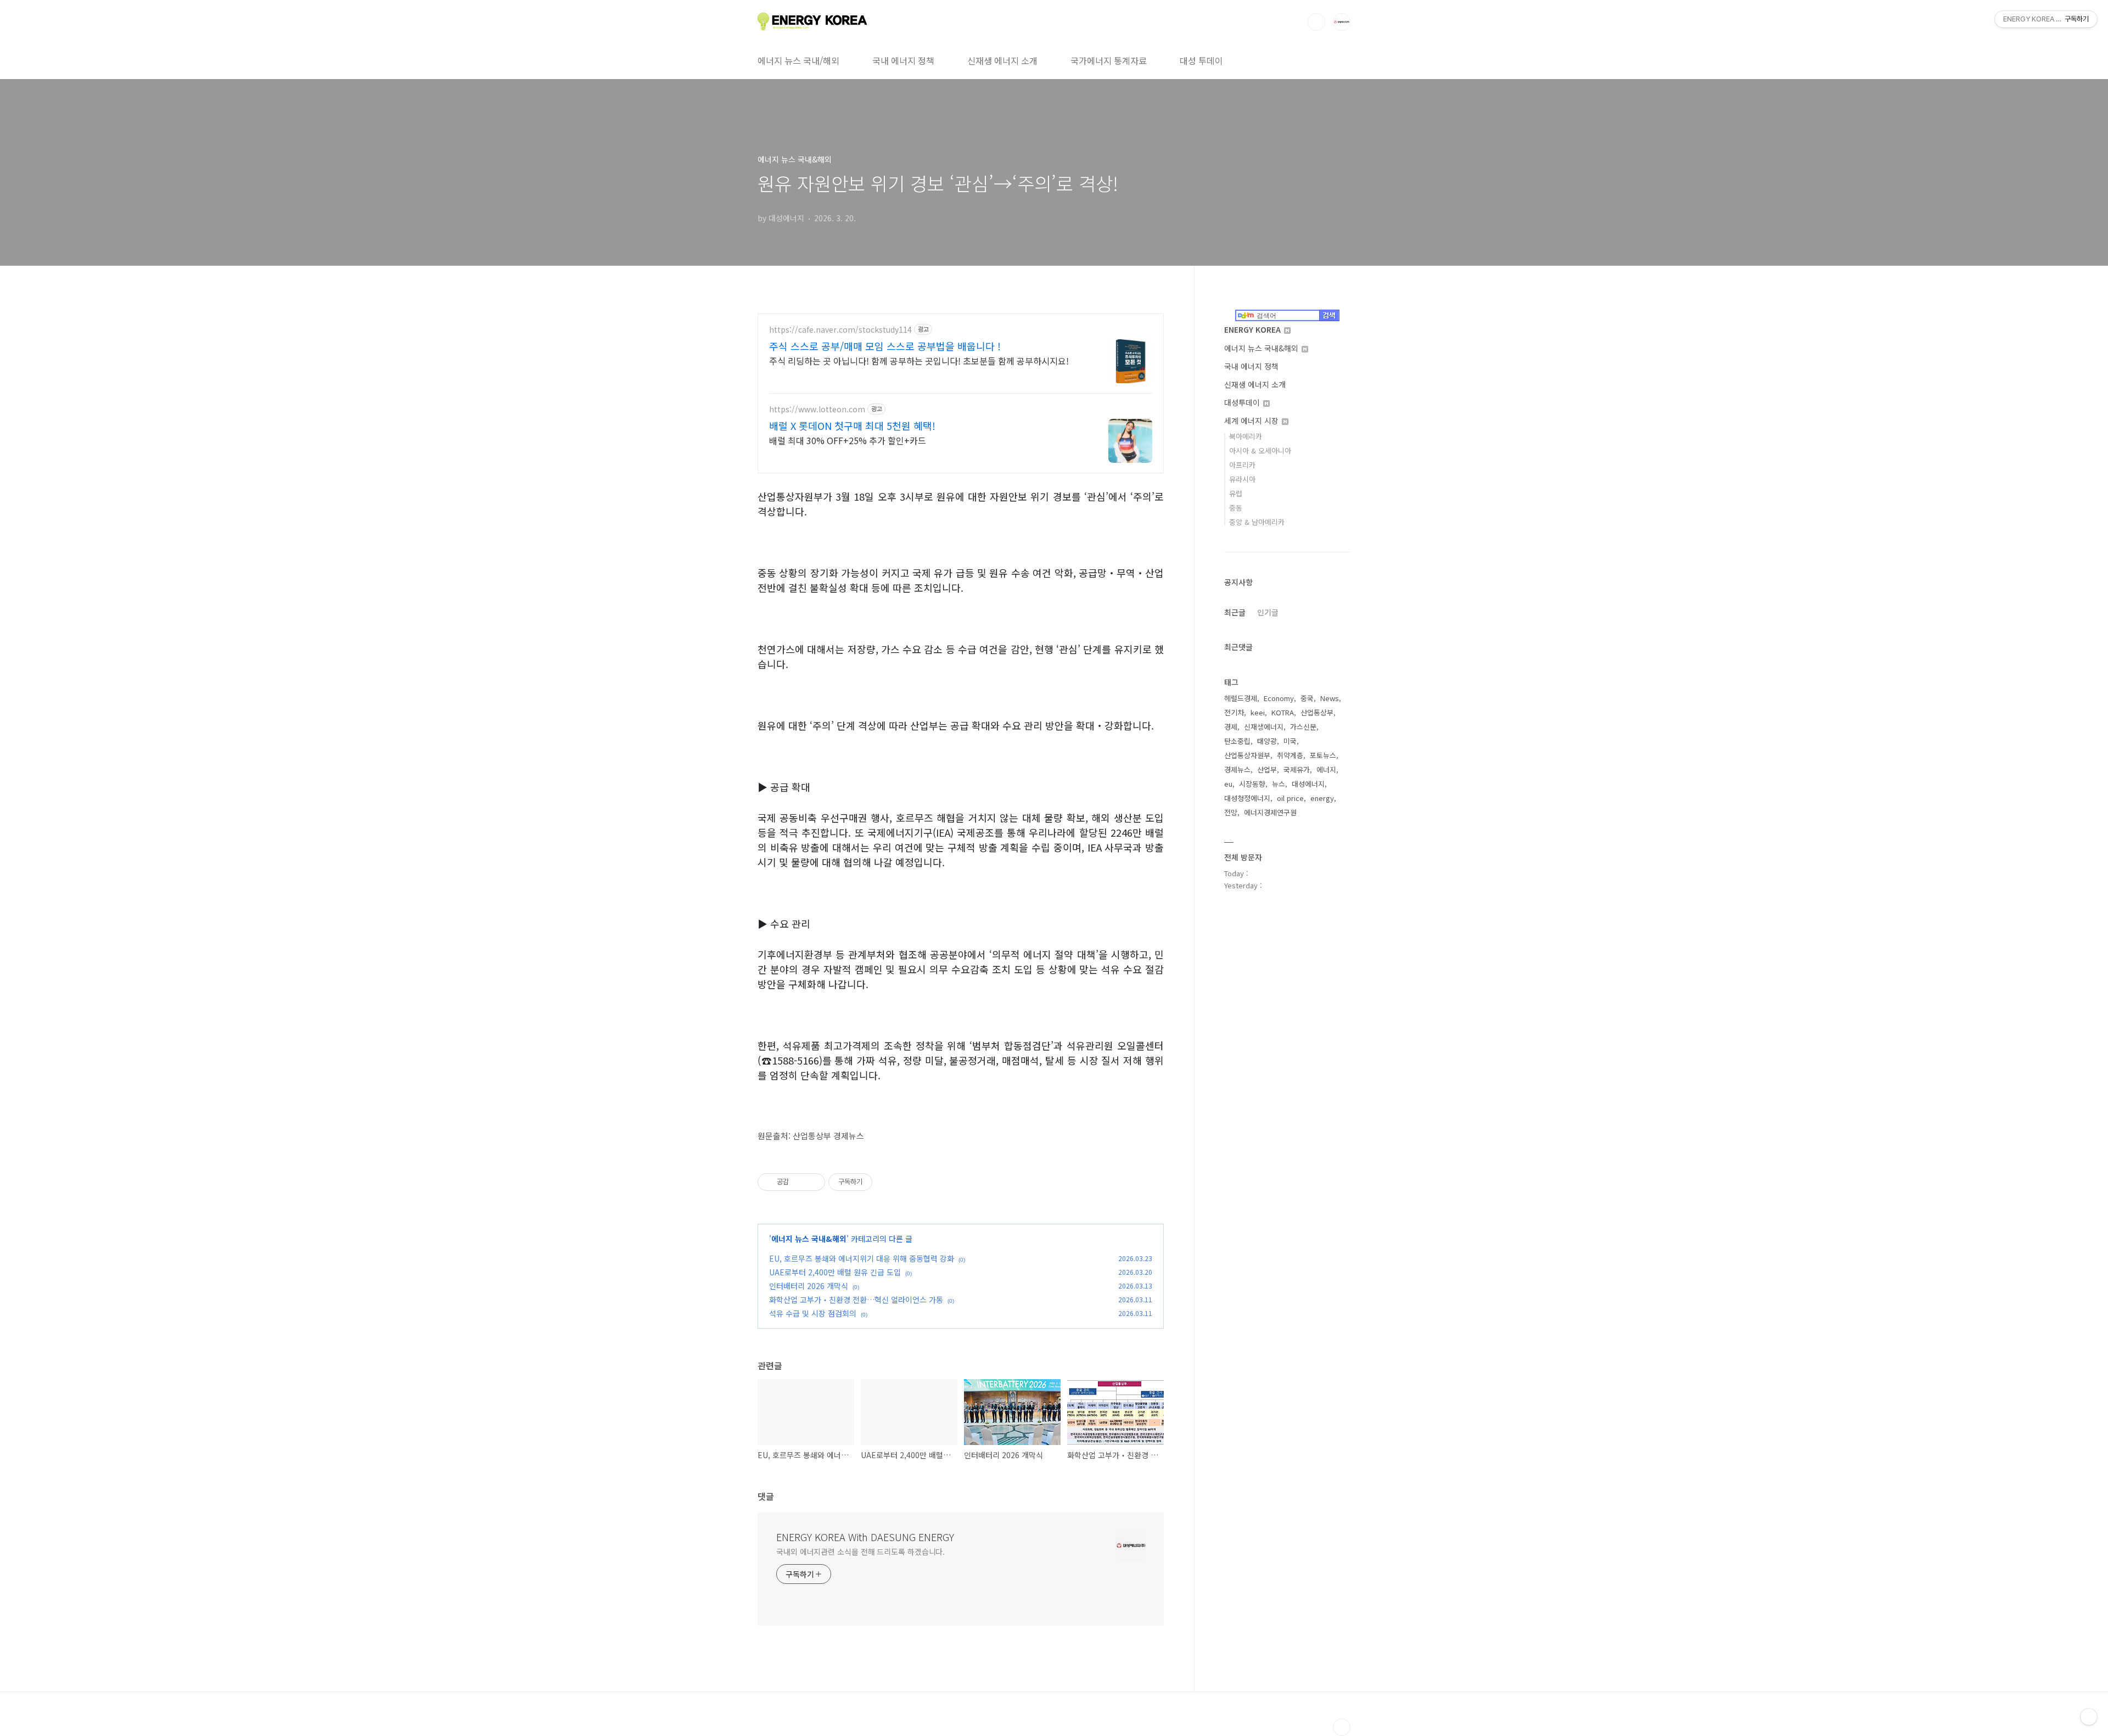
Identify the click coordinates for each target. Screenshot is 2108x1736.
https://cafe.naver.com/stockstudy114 (840, 330)
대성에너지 (1308, 784)
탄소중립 (1237, 741)
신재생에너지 (1264, 727)
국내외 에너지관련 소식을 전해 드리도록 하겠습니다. (860, 1552)
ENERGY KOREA (1254, 329)
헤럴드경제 (1241, 698)
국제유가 (1297, 769)
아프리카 (1242, 465)
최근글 (1235, 612)
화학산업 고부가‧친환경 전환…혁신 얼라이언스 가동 (856, 1300)
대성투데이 (1243, 402)
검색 (1316, 22)
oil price (1290, 798)
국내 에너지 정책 (903, 60)
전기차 (1234, 712)
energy (1322, 798)
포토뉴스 (1323, 755)
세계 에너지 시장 (1252, 421)
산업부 (1267, 769)
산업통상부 (1317, 712)
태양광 (1267, 741)
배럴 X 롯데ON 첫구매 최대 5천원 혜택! (852, 425)
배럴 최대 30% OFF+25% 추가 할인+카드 (848, 440)
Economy (1279, 698)
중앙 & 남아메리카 (1257, 522)
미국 (1290, 741)
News (1330, 698)
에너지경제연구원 (1270, 812)
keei (1258, 712)
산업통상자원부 (1247, 755)
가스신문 (1303, 727)
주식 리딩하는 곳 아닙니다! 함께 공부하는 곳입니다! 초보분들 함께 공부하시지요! (919, 360)
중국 (1307, 698)
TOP (1342, 1727)
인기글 (1268, 612)
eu (1228, 784)
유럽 (1236, 493)
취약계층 (1290, 755)
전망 (1231, 812)
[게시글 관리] (813, 1182)
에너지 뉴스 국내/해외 (798, 60)
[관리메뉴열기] (2089, 1717)
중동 (1236, 508)
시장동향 (1252, 784)
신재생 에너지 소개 (1002, 60)
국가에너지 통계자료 (1109, 60)
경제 (1231, 727)
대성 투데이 (1201, 60)
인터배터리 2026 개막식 (809, 1286)
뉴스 (1279, 784)
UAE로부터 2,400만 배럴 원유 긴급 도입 (835, 1272)
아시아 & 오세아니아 (1260, 450)
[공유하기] (799, 1182)
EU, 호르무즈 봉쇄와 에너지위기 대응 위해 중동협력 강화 (862, 1258)
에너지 (1326, 769)
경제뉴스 (1237, 769)
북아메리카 (1246, 436)
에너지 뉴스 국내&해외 (809, 1239)
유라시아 (1242, 479)
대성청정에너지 (1247, 798)
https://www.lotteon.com (817, 409)
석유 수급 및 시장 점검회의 (813, 1313)
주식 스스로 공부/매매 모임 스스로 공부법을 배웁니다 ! (885, 346)
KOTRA (1283, 712)
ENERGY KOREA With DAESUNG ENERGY (865, 1537)
